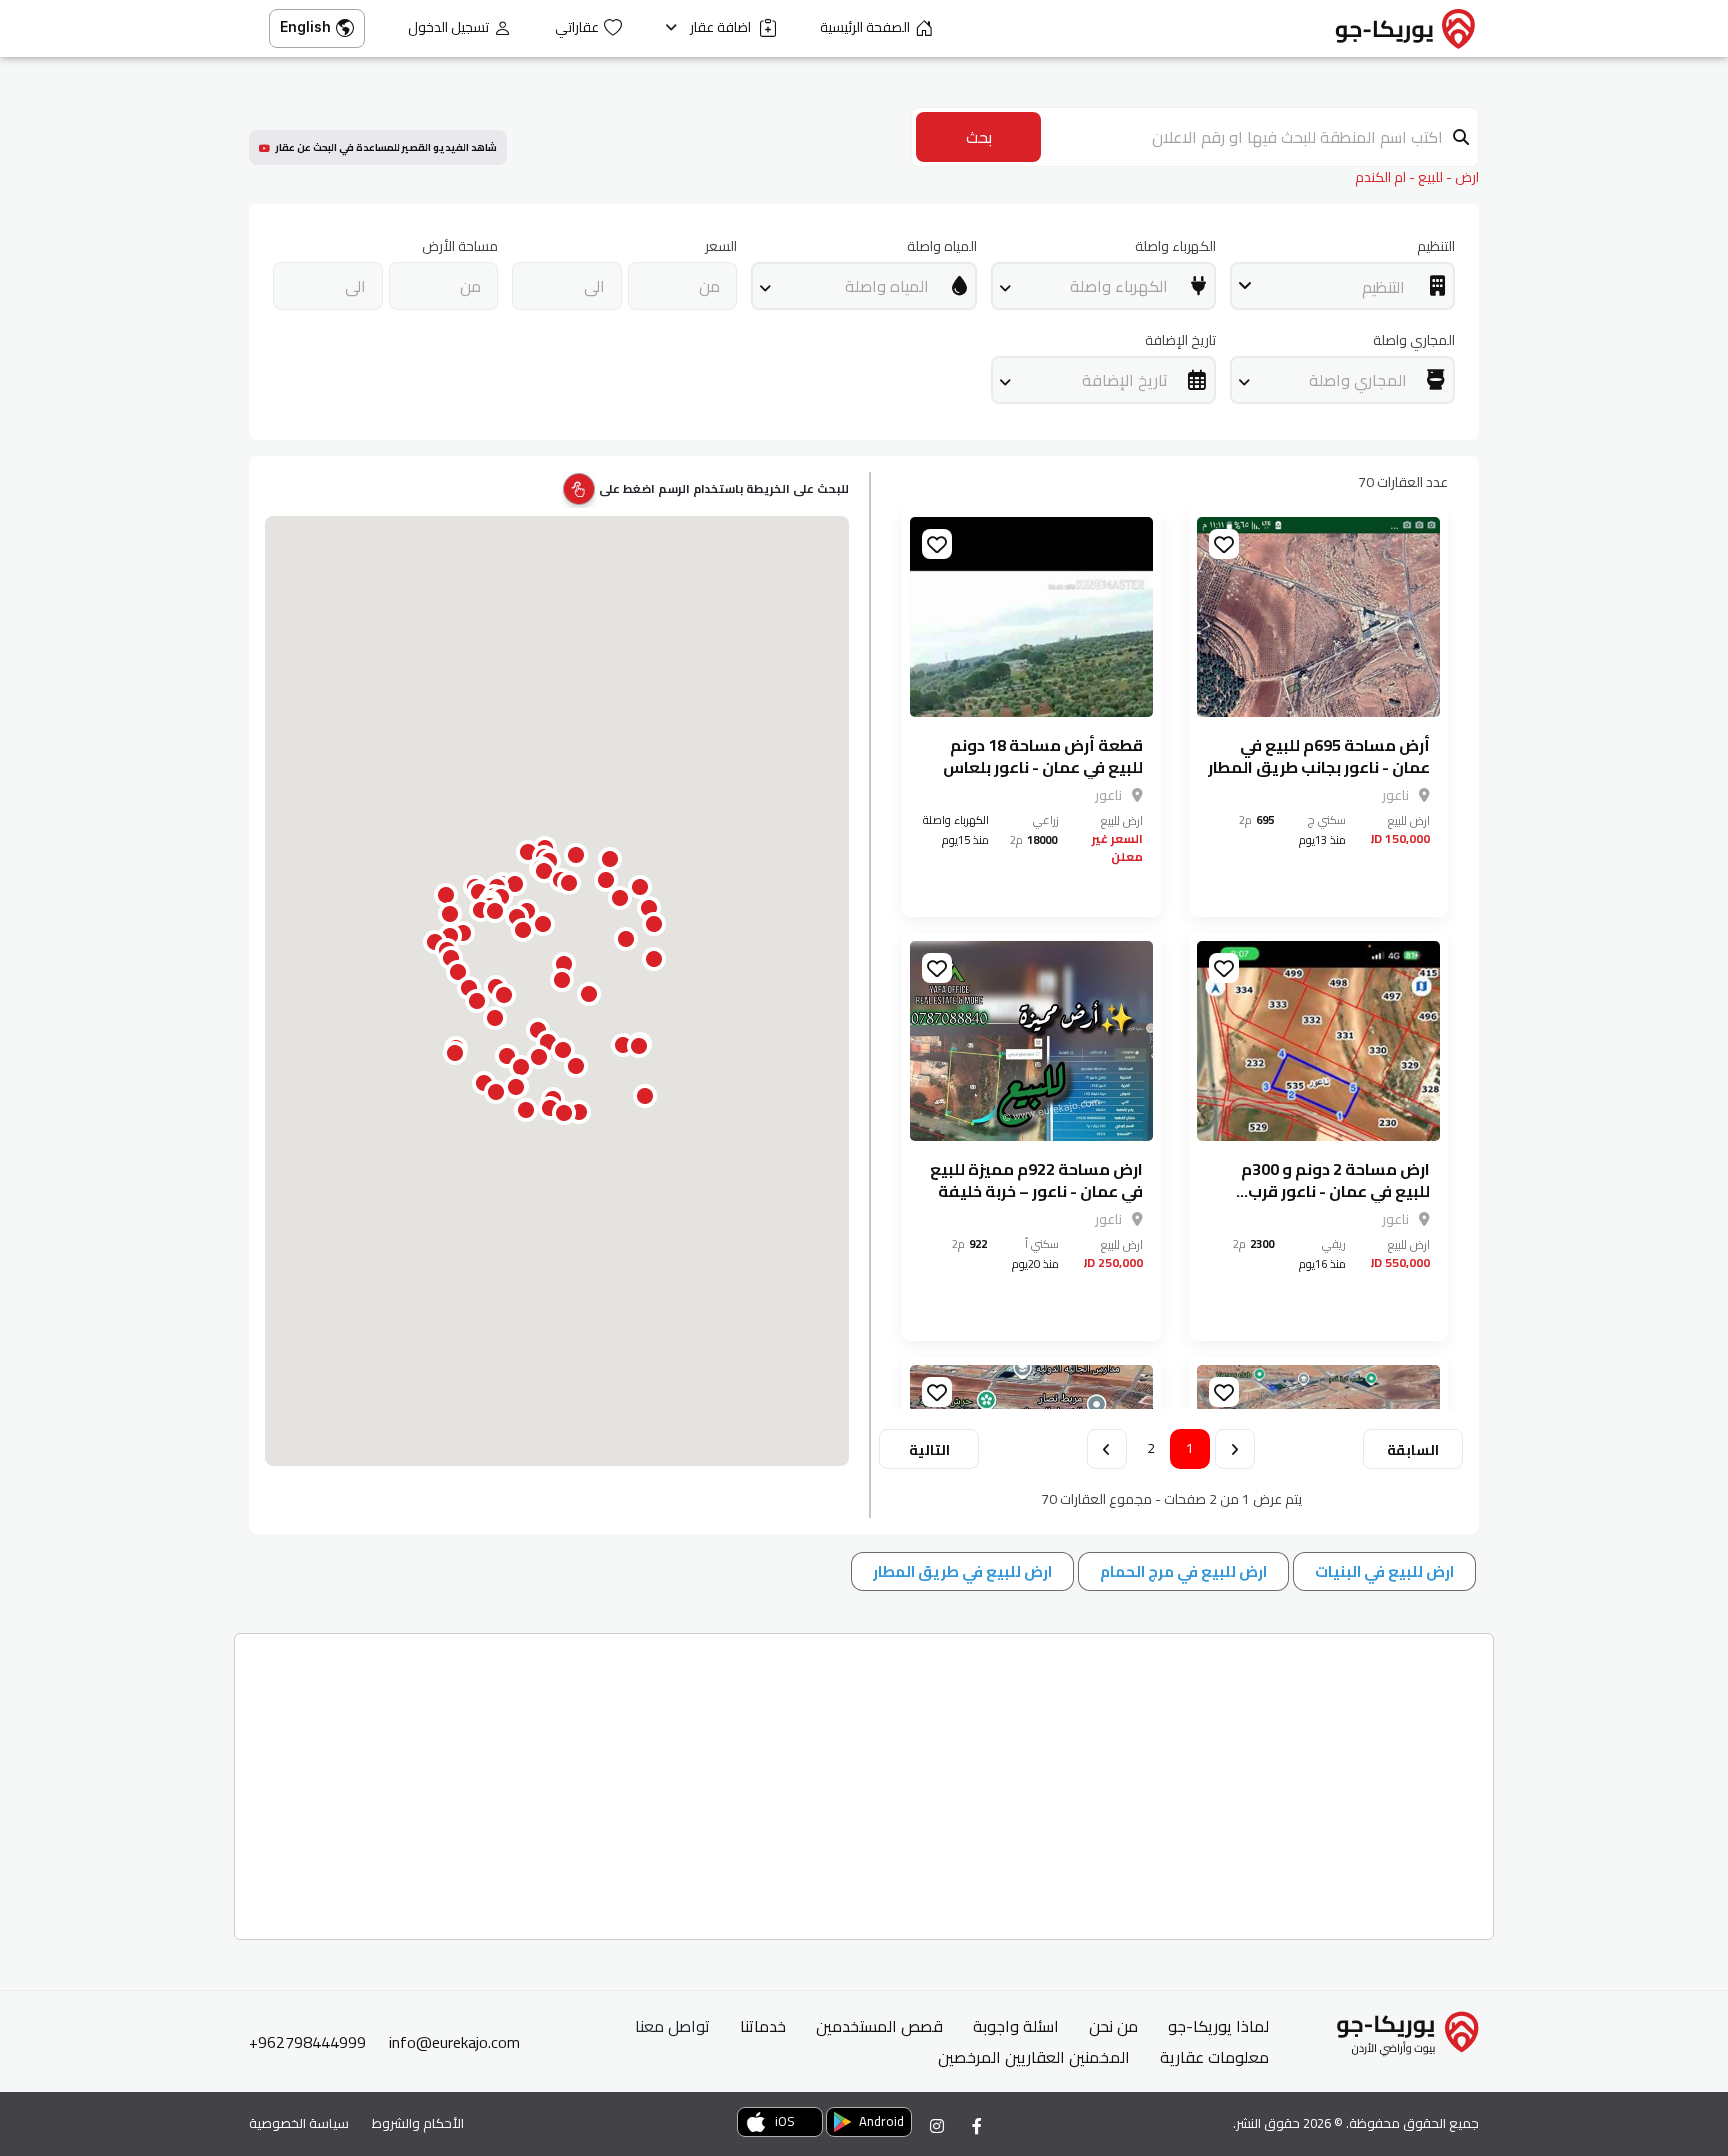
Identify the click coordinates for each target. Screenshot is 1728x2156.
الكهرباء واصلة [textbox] (1119, 286)
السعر (721, 246)
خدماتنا (763, 2026)
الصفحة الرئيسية (865, 27)
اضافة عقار (722, 27)
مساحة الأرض (460, 246)
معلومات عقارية (1214, 2057)
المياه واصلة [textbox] (887, 286)
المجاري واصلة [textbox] (1358, 380)
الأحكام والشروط (418, 2123)
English (305, 26)
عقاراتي (577, 27)
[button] (539, 1057)
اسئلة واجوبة (1016, 2026)
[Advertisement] (888, 1779)
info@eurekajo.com (454, 2042)
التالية (929, 1450)
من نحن (1113, 2026)
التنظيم (1436, 246)
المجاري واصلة (1414, 340)
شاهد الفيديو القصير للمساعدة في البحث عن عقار (386, 147)
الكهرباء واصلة (1175, 246)
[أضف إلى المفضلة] (1224, 544)
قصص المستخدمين (879, 2026)
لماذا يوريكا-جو (1218, 2026)
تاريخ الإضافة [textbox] (1125, 380)
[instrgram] (937, 2126)
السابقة (1413, 1450)
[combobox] (1342, 286)
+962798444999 (307, 2042)
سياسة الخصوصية (299, 2123)
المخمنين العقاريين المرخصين (1034, 2057)
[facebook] (977, 2126)
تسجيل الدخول (448, 27)
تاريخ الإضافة (1180, 340)
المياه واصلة (941, 246)
